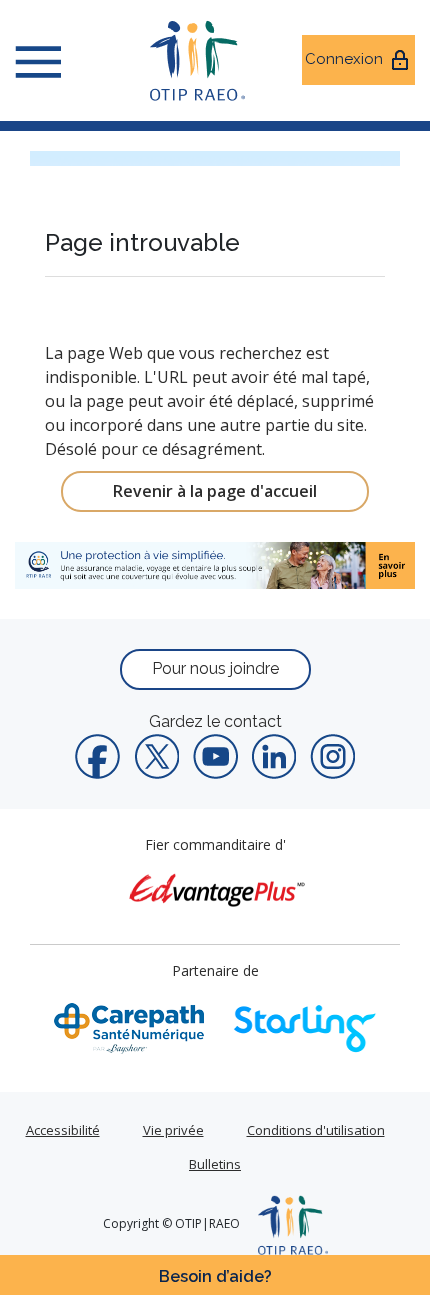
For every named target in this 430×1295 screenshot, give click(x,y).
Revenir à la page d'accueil (215, 491)
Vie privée (173, 1130)
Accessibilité (63, 1130)
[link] (215, 565)
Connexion (344, 59)
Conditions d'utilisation (316, 1130)
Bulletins (215, 1164)
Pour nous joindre (215, 668)
